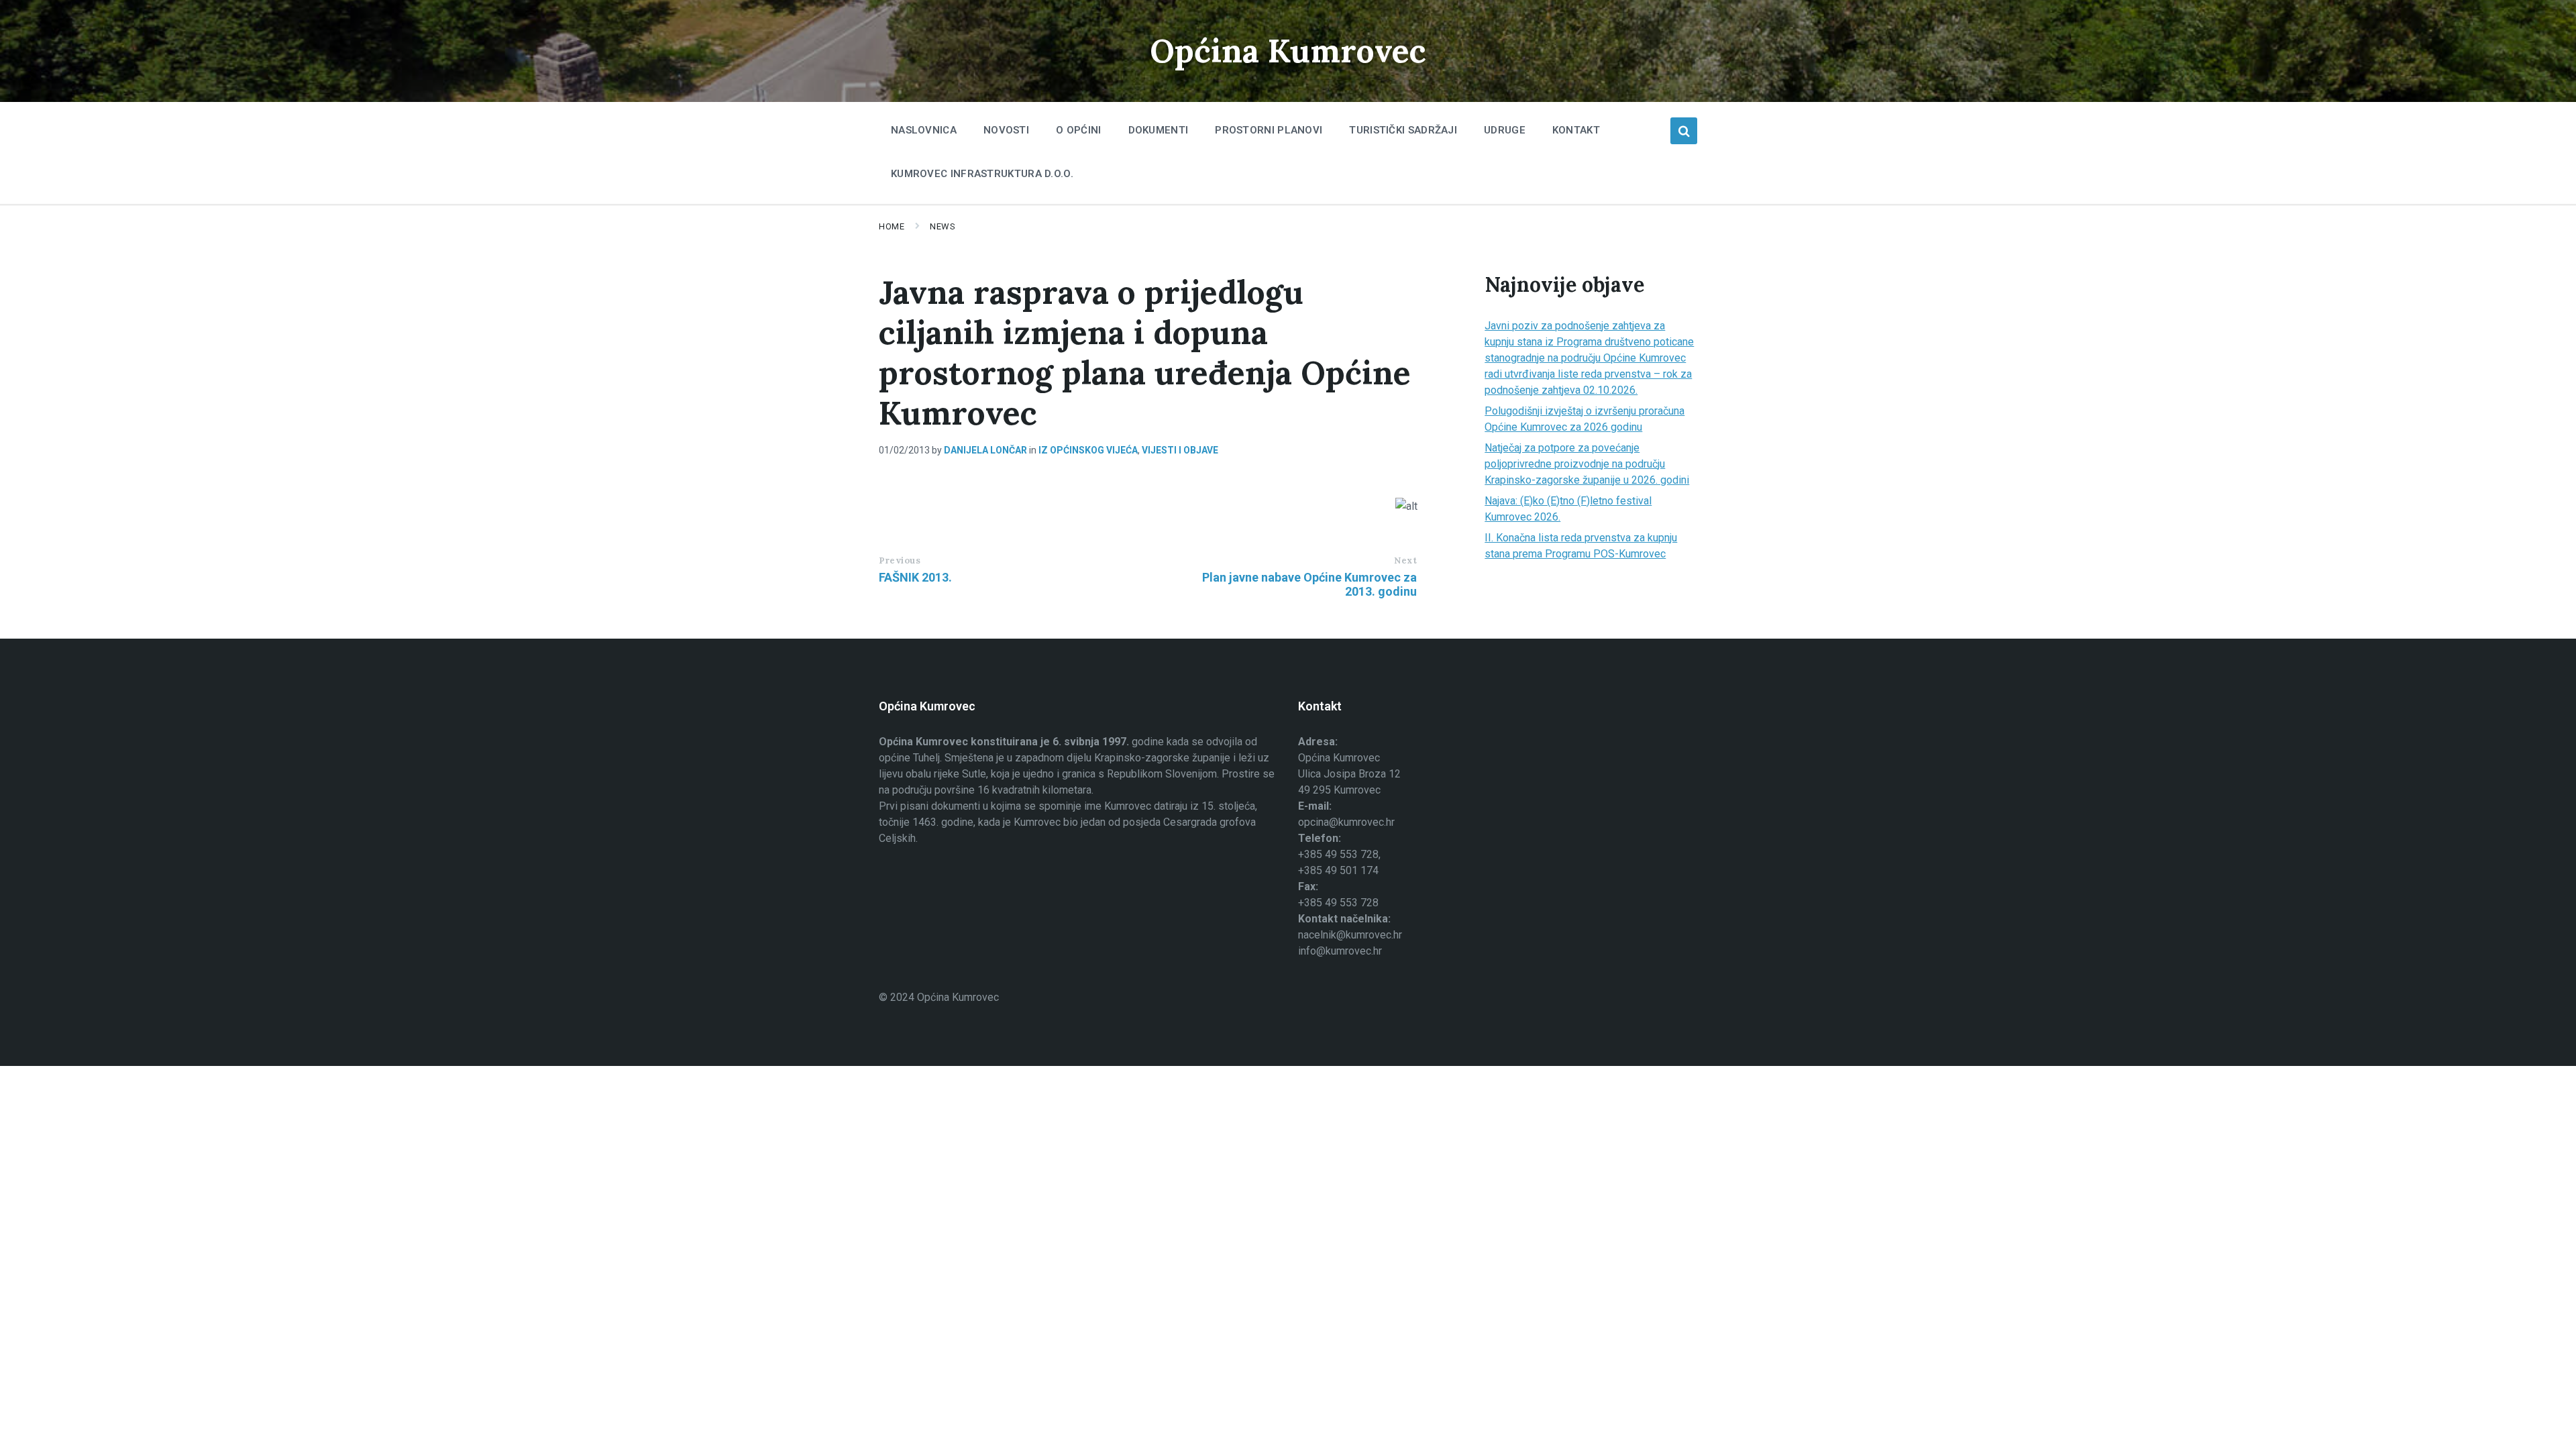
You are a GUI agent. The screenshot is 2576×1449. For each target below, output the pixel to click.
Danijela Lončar (985, 450)
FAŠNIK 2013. (915, 577)
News (943, 226)
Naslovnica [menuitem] (924, 130)
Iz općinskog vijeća (1088, 450)
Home (892, 226)
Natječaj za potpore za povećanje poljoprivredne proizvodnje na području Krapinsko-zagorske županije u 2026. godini (1587, 464)
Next (1405, 560)
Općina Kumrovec (1288, 51)
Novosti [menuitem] (1006, 130)
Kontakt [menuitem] (1576, 130)
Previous (900, 560)
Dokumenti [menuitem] (1159, 130)
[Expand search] (1684, 131)
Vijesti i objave (1180, 450)
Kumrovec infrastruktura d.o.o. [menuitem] (982, 174)
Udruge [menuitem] (1505, 130)
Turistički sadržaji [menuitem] (1403, 130)
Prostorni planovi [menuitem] (1269, 130)
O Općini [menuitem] (1078, 130)
